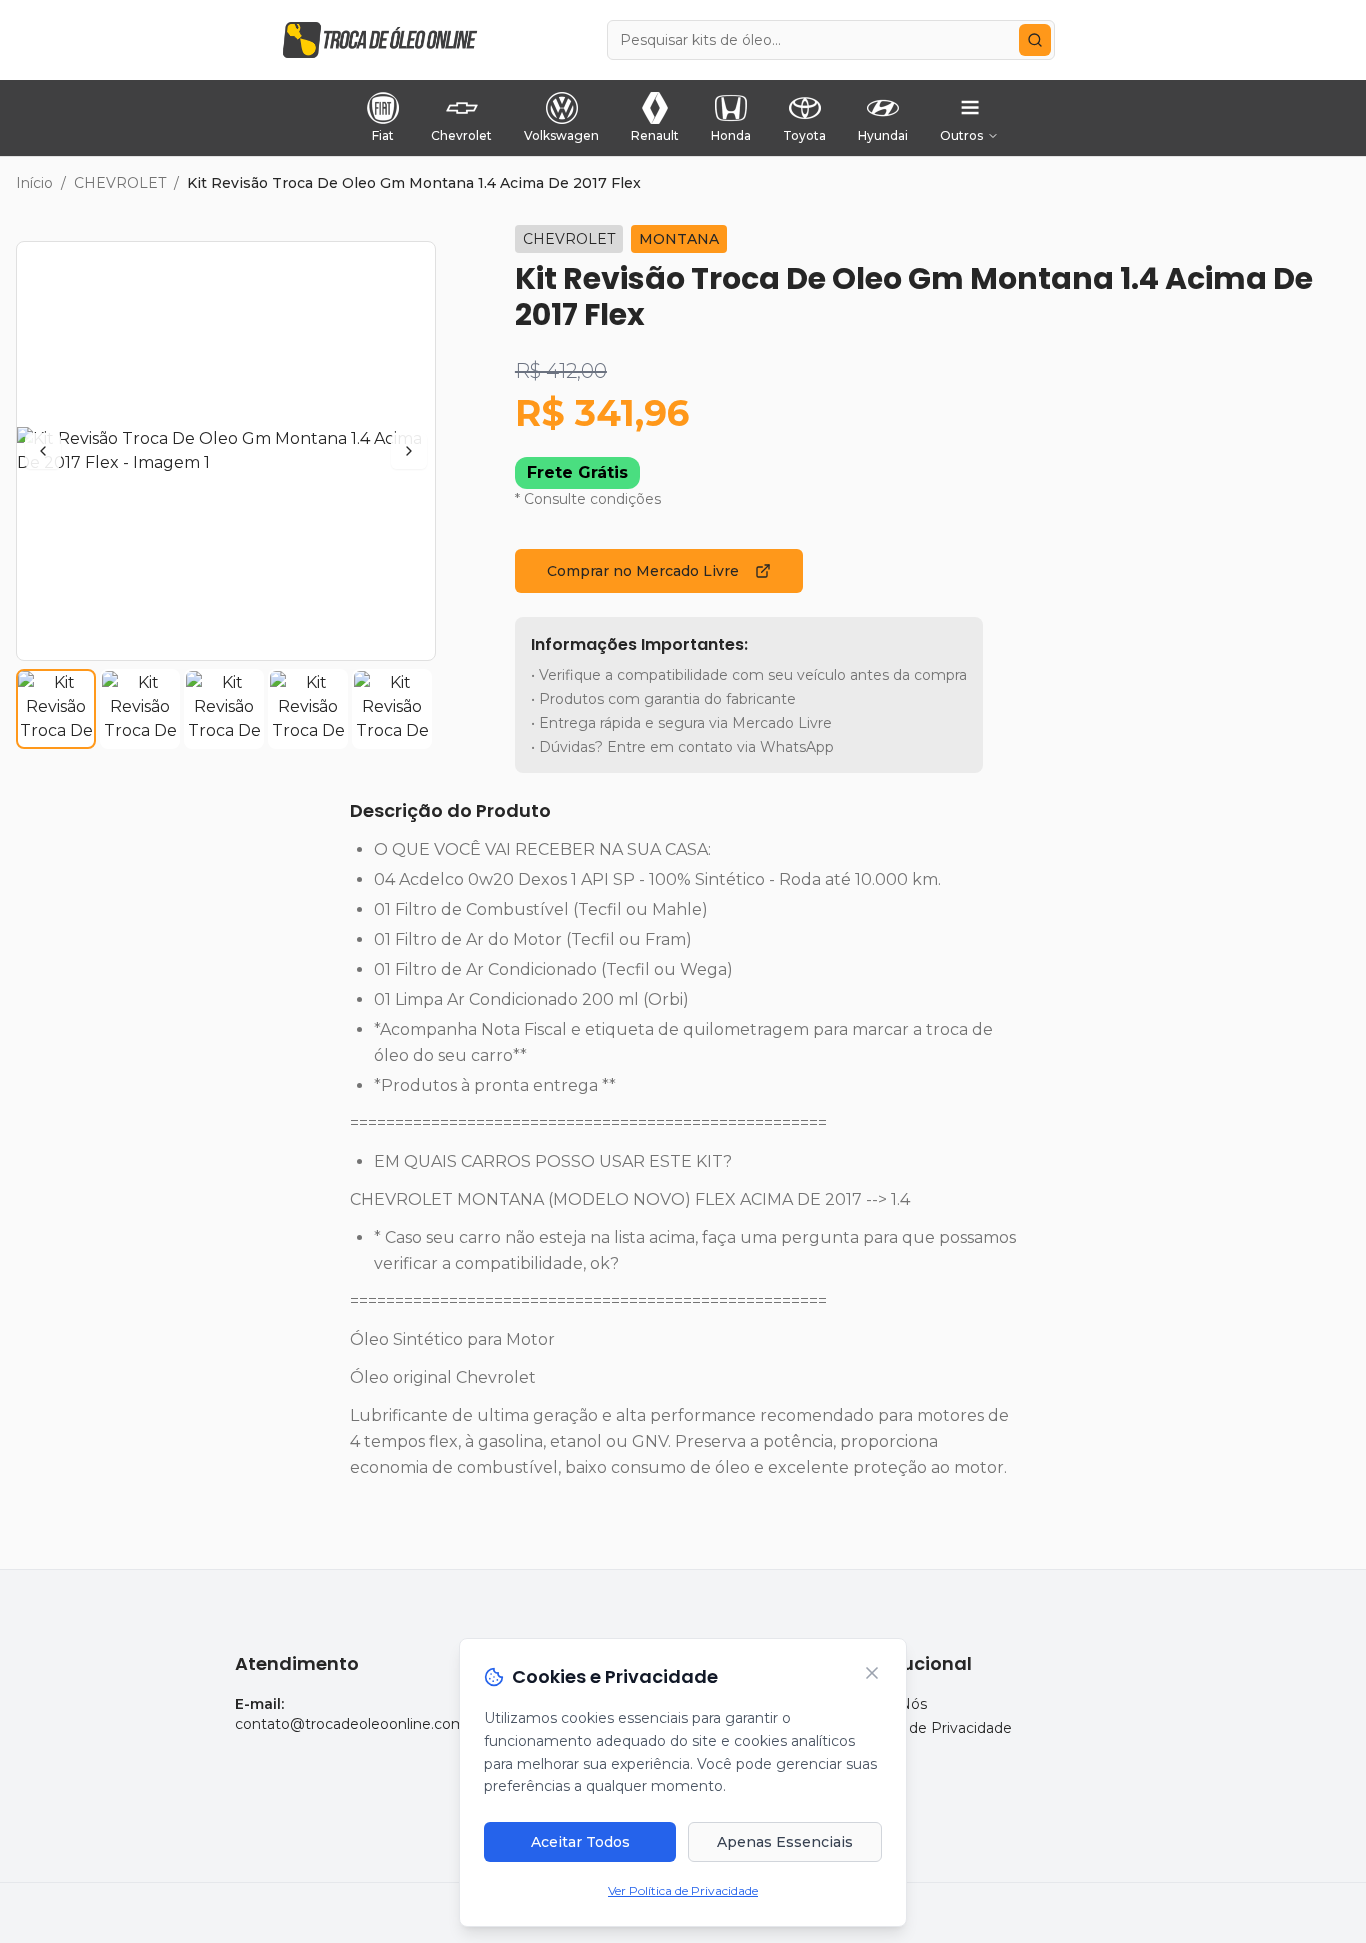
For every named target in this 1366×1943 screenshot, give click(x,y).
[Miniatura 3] (224, 709)
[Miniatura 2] (140, 709)
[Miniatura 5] (392, 709)
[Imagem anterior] (43, 451)
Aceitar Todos (580, 1842)
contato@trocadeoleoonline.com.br (359, 1724)
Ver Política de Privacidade (683, 1890)
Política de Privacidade (933, 1728)
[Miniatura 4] (308, 709)
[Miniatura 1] (56, 709)
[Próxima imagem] (409, 451)
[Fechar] (872, 1673)
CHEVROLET (120, 183)
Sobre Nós (890, 1704)
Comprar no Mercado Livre (643, 571)
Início (34, 183)
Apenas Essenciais (785, 1842)
